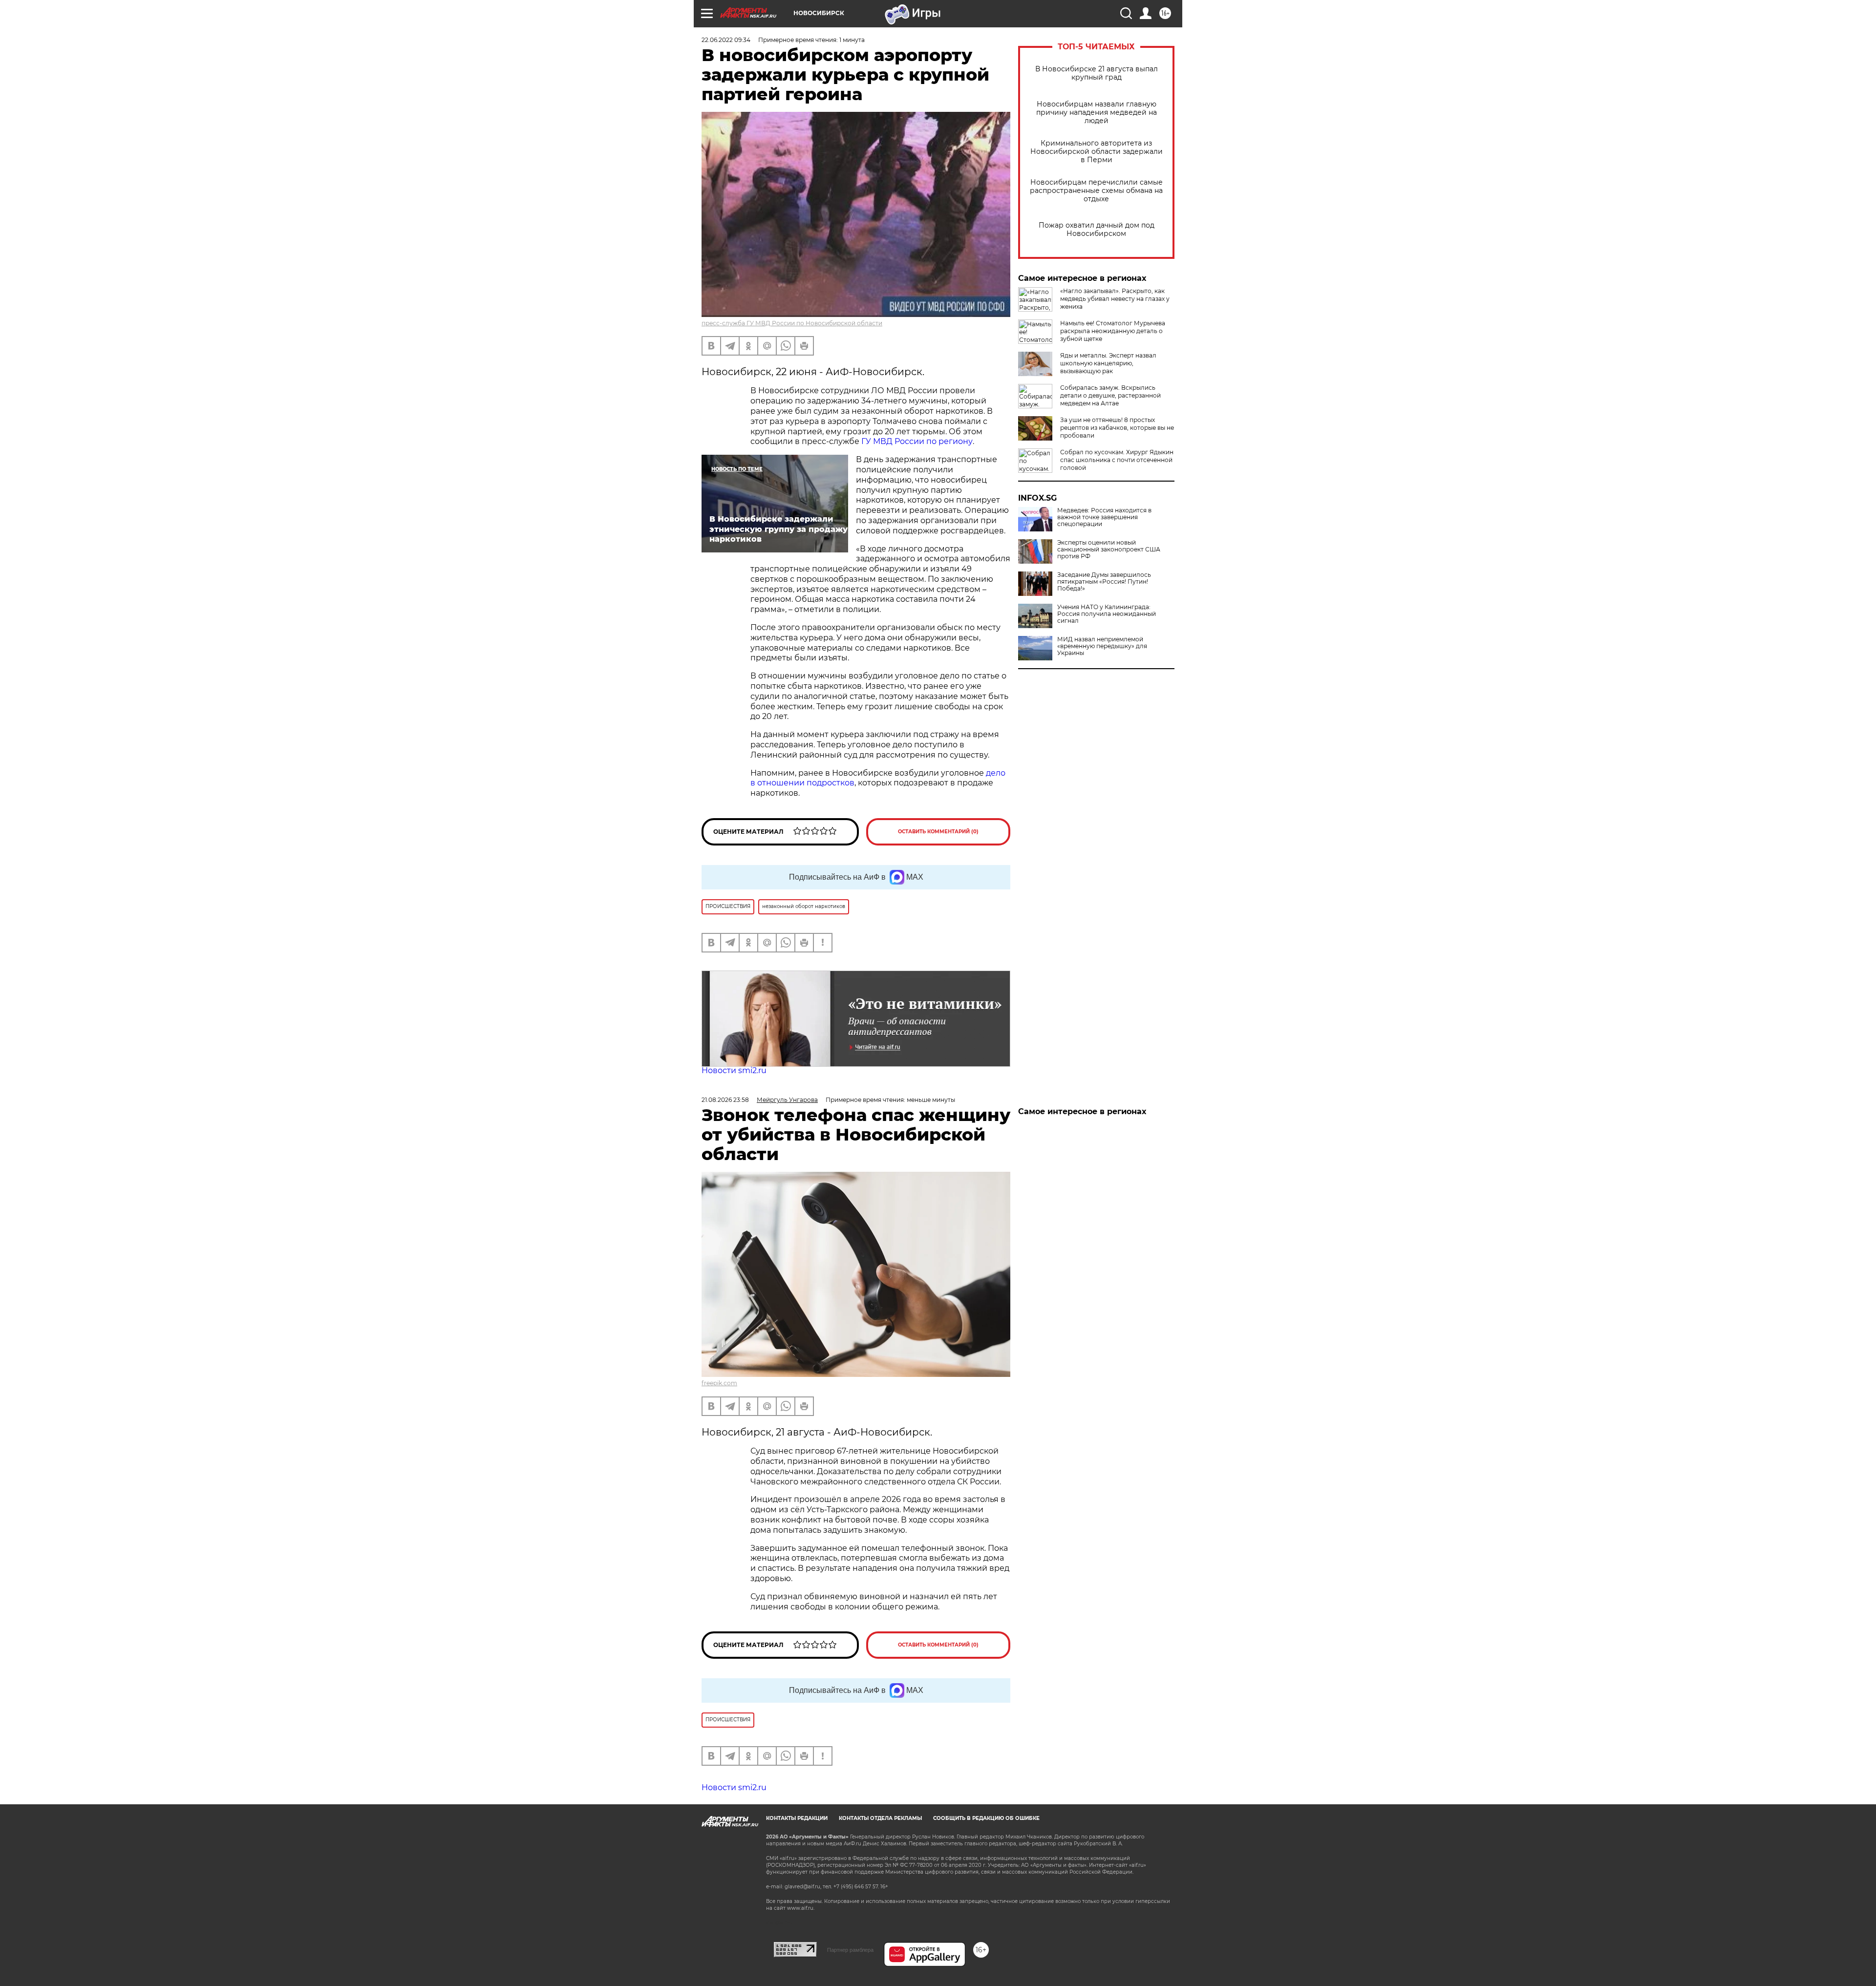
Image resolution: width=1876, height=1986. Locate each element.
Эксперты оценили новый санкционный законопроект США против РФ (1109, 549)
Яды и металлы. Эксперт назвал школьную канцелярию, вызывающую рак (1108, 363)
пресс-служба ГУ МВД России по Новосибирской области (792, 323)
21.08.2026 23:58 (725, 1100)
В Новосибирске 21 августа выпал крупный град (1097, 73)
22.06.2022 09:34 (726, 40)
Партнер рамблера (850, 1950)
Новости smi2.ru (734, 1070)
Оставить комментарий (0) (938, 832)
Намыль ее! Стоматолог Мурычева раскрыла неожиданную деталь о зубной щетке (1113, 331)
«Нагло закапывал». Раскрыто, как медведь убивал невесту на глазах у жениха (1115, 299)
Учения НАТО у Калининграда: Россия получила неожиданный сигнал (1107, 614)
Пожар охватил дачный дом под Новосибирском (1097, 230)
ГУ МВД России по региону (917, 441)
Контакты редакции (797, 1818)
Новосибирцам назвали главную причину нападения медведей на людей (1097, 113)
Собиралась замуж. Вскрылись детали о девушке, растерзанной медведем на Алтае (1110, 395)
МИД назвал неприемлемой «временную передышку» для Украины (1102, 646)
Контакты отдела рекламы (880, 1818)
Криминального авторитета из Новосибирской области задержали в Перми (1097, 152)
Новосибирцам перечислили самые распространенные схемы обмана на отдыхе (1096, 191)
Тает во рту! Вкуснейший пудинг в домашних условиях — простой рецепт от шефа (1112, 1132)
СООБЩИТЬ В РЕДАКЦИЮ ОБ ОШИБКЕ (986, 1818)
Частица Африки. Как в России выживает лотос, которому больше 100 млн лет (1114, 1164)
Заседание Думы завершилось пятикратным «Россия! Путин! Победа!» (1104, 582)
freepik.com (719, 1383)
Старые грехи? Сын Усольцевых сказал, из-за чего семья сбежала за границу (1115, 1196)
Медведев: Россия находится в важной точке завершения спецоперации (1104, 517)
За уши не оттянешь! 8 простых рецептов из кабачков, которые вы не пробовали (1117, 428)
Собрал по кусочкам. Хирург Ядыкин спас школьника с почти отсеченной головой (1117, 460)
